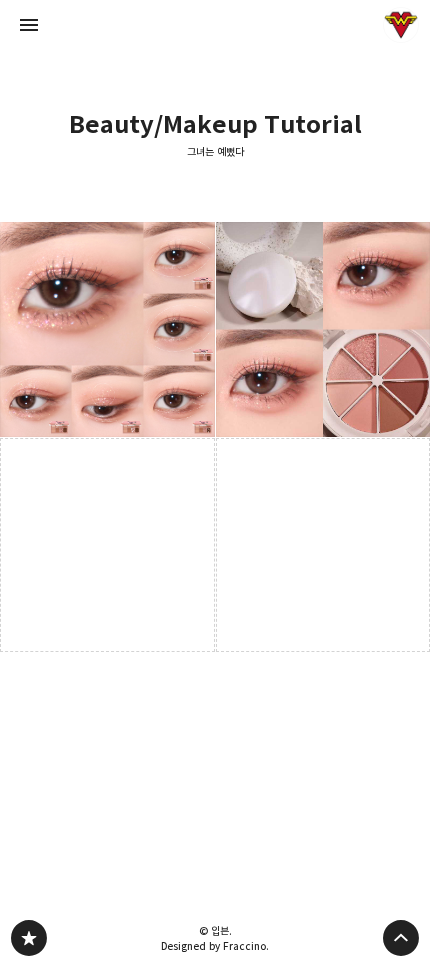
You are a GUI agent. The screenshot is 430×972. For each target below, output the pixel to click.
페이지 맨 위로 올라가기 (401, 938)
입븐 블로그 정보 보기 (401, 25)
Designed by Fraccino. (215, 946)
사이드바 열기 (29, 25)
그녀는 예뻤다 (215, 152)
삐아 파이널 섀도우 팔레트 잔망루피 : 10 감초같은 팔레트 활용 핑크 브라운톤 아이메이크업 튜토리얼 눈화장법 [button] (107, 329)
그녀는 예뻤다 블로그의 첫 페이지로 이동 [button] (215, 25)
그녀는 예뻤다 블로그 (29, 938)
